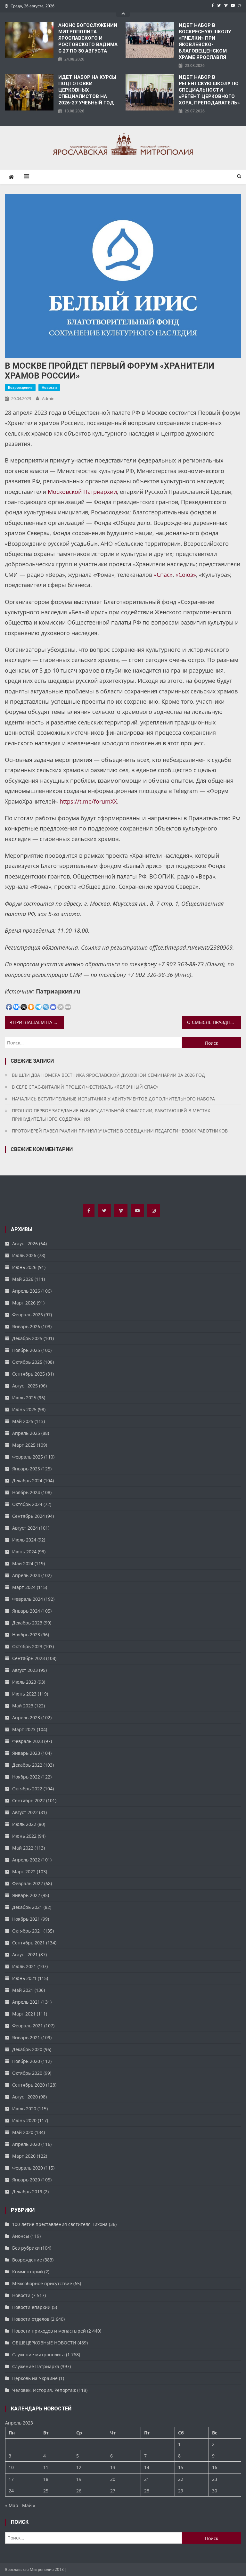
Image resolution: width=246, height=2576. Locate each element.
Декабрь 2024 (27, 1480)
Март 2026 (24, 1303)
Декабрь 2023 (27, 1623)
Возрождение (20, 387)
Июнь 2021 (24, 1978)
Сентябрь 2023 (29, 1658)
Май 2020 (23, 2132)
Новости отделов (31, 2319)
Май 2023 (23, 1706)
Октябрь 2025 (27, 1362)
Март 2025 (24, 1445)
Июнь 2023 (24, 1694)
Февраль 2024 (28, 1599)
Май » (29, 2505)
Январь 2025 (26, 1469)
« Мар (12, 2505)
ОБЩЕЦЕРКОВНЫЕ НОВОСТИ (44, 2343)
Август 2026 (25, 1243)
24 (11, 2491)
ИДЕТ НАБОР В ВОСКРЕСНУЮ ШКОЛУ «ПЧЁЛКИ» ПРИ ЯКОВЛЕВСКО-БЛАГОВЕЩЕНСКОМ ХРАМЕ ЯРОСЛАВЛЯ (205, 41)
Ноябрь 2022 (26, 1777)
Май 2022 (23, 1848)
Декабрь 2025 (27, 1338)
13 (113, 2467)
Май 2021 (23, 1990)
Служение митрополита (38, 2355)
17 (11, 2479)
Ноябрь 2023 (26, 1635)
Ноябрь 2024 (26, 1492)
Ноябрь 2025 (26, 1350)
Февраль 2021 (28, 2026)
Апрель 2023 (26, 1717)
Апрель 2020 (26, 2144)
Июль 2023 (24, 1682)
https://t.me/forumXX (88, 801)
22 (181, 2479)
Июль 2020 (24, 2109)
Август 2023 (25, 1670)
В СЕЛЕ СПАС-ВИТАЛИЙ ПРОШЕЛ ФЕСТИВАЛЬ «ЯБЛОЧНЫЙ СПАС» (85, 1087)
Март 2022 (24, 1872)
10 (11, 2467)
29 (181, 2491)
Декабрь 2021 (27, 1907)
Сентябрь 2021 (29, 1943)
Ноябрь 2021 (26, 1919)
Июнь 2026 (24, 1267)
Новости (49, 387)
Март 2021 (24, 2014)
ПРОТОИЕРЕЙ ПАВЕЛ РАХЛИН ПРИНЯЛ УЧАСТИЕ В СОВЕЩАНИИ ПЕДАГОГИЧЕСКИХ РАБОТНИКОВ (120, 1131)
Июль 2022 (24, 1824)
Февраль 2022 (28, 1883)
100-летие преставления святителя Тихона (60, 2224)
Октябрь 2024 (27, 1504)
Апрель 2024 (26, 1575)
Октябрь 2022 (27, 1789)
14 (147, 2467)
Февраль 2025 (28, 1457)
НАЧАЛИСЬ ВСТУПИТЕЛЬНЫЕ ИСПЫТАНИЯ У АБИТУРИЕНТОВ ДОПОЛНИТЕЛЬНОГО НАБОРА (113, 1099)
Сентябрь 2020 (29, 2085)
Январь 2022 (26, 1895)
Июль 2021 (24, 1966)
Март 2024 (24, 1587)
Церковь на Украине (35, 2378)
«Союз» (186, 575)
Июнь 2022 (24, 1836)
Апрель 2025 (26, 1433)
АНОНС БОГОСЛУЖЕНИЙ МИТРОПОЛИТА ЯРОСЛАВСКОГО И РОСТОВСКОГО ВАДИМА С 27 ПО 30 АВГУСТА (88, 38)
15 (181, 2467)
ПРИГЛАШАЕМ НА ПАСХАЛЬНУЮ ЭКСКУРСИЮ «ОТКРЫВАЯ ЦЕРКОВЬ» (38, 1022)
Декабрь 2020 (27, 2049)
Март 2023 (24, 1729)
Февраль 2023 (28, 1741)
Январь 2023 (26, 1753)
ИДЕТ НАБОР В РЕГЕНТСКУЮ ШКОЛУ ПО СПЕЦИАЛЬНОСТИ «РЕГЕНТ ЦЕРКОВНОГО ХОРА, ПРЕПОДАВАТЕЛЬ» (209, 90)
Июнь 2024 (24, 1552)
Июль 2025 (24, 1398)
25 (46, 2491)
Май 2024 (23, 1563)
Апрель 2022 (26, 1860)
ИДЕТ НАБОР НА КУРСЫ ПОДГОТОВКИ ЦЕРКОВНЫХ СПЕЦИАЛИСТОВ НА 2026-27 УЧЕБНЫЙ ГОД (87, 90)
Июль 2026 (24, 1255)
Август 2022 (25, 1812)
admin (48, 398)
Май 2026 (23, 1279)
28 (147, 2491)
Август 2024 (25, 1528)
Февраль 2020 (28, 2168)
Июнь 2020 (24, 2120)
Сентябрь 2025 (29, 1374)
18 (46, 2479)
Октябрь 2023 (27, 1646)
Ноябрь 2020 (26, 2061)
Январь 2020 (26, 2180)
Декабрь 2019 (27, 2192)
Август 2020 (25, 2097)
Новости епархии (31, 2307)
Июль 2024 (24, 1540)
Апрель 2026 (26, 1291)
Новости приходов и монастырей (49, 2331)
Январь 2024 (26, 1611)
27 (113, 2491)
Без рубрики (26, 2248)
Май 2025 (23, 1421)
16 (215, 2467)
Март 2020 (24, 2156)
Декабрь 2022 (27, 1765)
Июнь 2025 (24, 1409)
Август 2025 (25, 1386)
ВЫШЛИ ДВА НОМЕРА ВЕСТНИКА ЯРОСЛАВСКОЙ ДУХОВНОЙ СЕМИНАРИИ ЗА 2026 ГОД (108, 1075)
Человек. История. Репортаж (44, 2390)
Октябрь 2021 (27, 1931)
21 (147, 2479)
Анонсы (21, 2236)
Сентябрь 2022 (29, 1800)
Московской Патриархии (82, 492)
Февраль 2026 (28, 1315)
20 (113, 2479)
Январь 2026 (26, 1326)
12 (79, 2467)
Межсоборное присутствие (42, 2283)
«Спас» (163, 575)
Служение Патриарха (36, 2366)
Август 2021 (25, 1954)
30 (215, 2491)
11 (46, 2467)
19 (79, 2479)
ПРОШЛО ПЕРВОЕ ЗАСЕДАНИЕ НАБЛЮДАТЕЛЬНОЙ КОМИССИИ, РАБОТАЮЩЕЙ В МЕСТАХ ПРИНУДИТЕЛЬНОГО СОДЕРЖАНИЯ (111, 1115)
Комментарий (28, 2272)
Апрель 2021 (26, 2002)
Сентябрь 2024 (29, 1516)
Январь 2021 (26, 2037)
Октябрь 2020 (27, 2073)
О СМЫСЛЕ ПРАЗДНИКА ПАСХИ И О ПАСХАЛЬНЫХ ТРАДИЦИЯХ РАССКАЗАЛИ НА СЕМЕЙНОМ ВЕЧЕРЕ (214, 1022)
